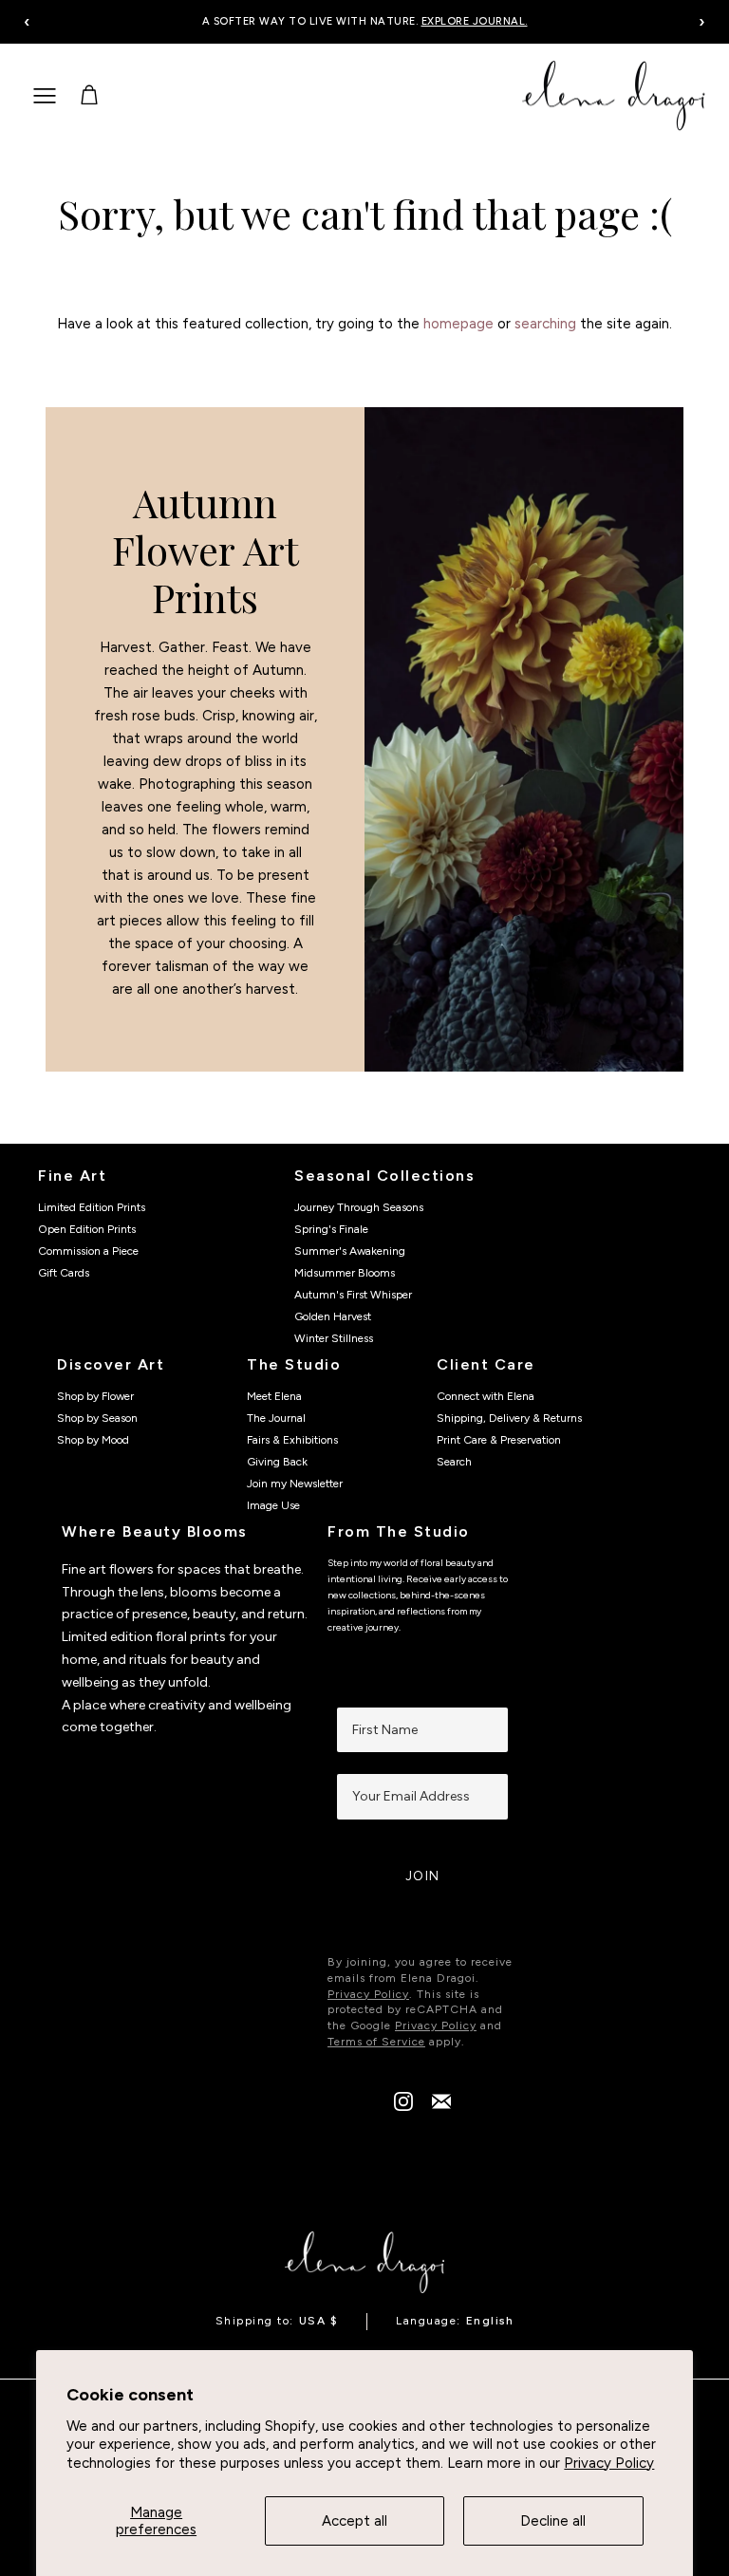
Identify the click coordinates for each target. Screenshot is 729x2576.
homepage (458, 324)
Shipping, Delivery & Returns (509, 1418)
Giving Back (277, 1462)
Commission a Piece (88, 1251)
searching (545, 324)
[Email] (441, 2106)
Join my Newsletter (295, 1484)
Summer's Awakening (350, 1251)
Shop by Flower (95, 1396)
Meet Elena (274, 1396)
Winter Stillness (334, 1338)
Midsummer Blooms (345, 1273)
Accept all (355, 2521)
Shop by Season (97, 1418)
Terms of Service (376, 2042)
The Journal (276, 1418)
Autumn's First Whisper (353, 1295)
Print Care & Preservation (499, 1440)
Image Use (273, 1505)
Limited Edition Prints (92, 1207)
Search (454, 1462)
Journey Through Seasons (359, 1207)
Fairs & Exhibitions (292, 1440)
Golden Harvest (333, 1316)
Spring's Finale (331, 1229)
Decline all (553, 2521)
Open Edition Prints (87, 1229)
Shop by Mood (93, 1440)
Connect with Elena (486, 1396)
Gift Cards (64, 1273)
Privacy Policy (609, 2463)
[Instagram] (403, 2106)
